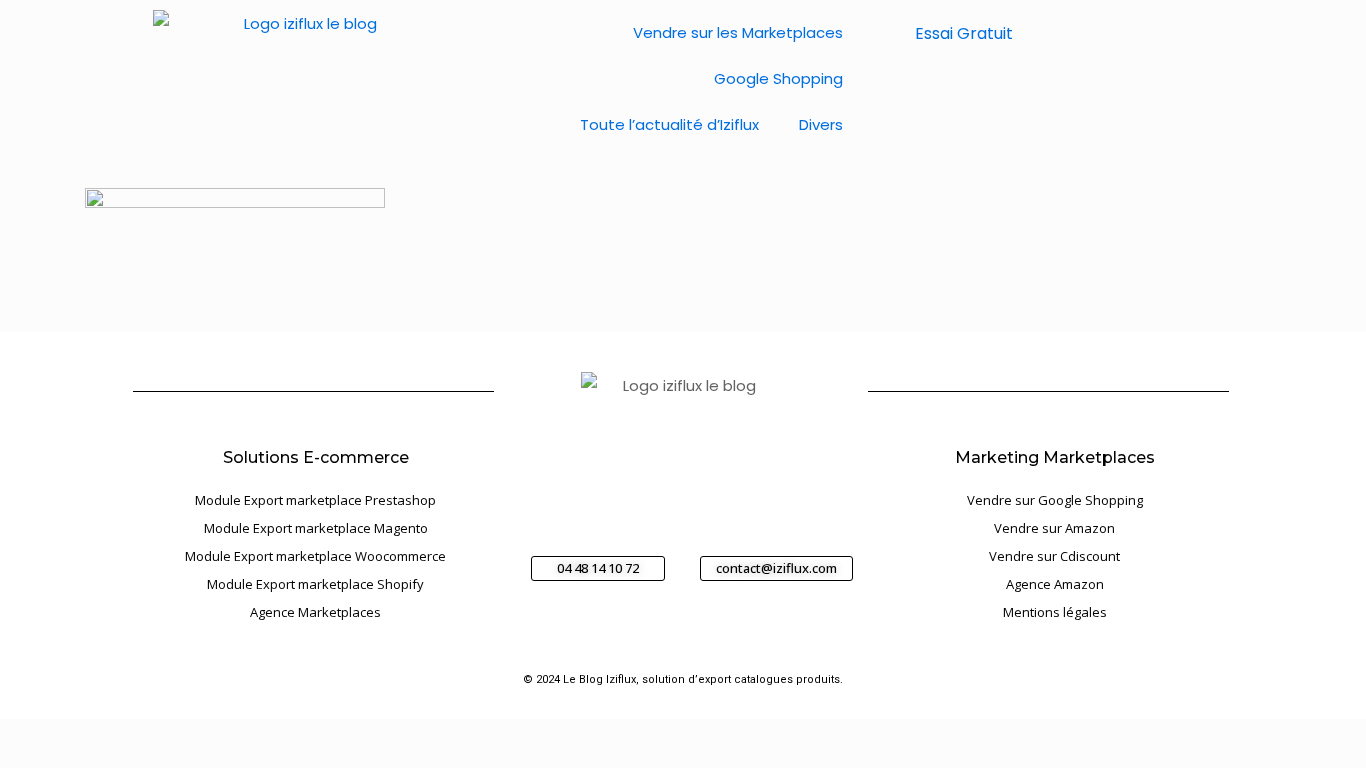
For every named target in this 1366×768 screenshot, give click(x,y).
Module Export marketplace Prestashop (315, 500)
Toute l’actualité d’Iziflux (669, 124)
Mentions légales (1055, 612)
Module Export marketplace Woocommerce (315, 556)
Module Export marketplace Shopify (315, 584)
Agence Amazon (1055, 584)
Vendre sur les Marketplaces (738, 32)
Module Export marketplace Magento (316, 528)
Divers (821, 124)
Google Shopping (778, 78)
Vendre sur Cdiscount (1054, 556)
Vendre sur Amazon (1054, 528)
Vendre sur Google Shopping (1055, 500)
